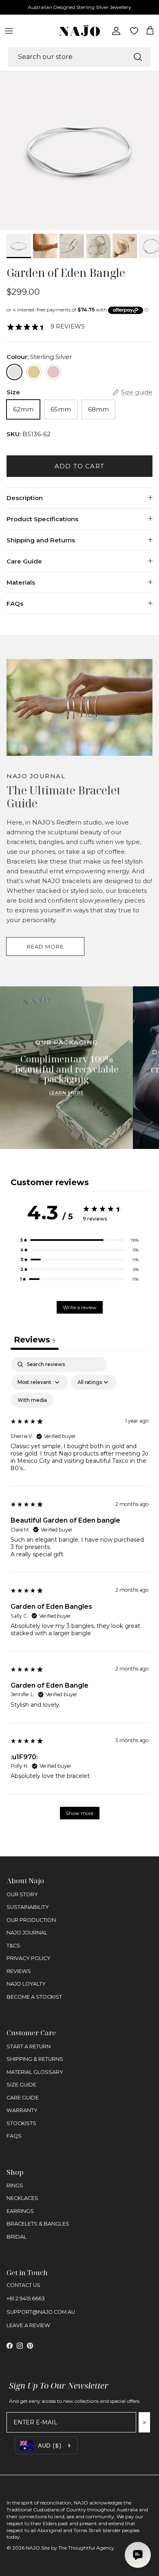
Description (25, 498)
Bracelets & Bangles (38, 2224)
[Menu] (9, 31)
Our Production (31, 1920)
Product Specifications (42, 519)
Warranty (22, 2110)
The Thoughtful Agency (86, 2548)
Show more (80, 1813)
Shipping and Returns (41, 540)
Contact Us (23, 2285)
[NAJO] (79, 31)
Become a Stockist (34, 1997)
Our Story (22, 1894)
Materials (21, 582)
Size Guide (21, 2085)
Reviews (19, 1971)
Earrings (20, 2211)
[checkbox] (32, 1400)
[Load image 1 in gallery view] (79, 150)
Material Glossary (35, 2072)
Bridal (17, 2237)
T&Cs (13, 1946)
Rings (15, 2185)
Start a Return (29, 2046)
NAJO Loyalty (26, 1984)
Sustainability (28, 1907)
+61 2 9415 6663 (26, 2299)
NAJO (33, 2548)
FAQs (15, 604)
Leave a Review (28, 2325)
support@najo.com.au (41, 2312)
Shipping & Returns (35, 2059)
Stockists (21, 2123)
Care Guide (24, 561)
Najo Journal (27, 1933)
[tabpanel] (79, 1592)
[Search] (138, 57)
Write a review (80, 1307)
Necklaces (22, 2198)
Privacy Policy (29, 1958)
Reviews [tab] (35, 1340)
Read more (45, 946)
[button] (79, 1240)
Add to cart (79, 466)
